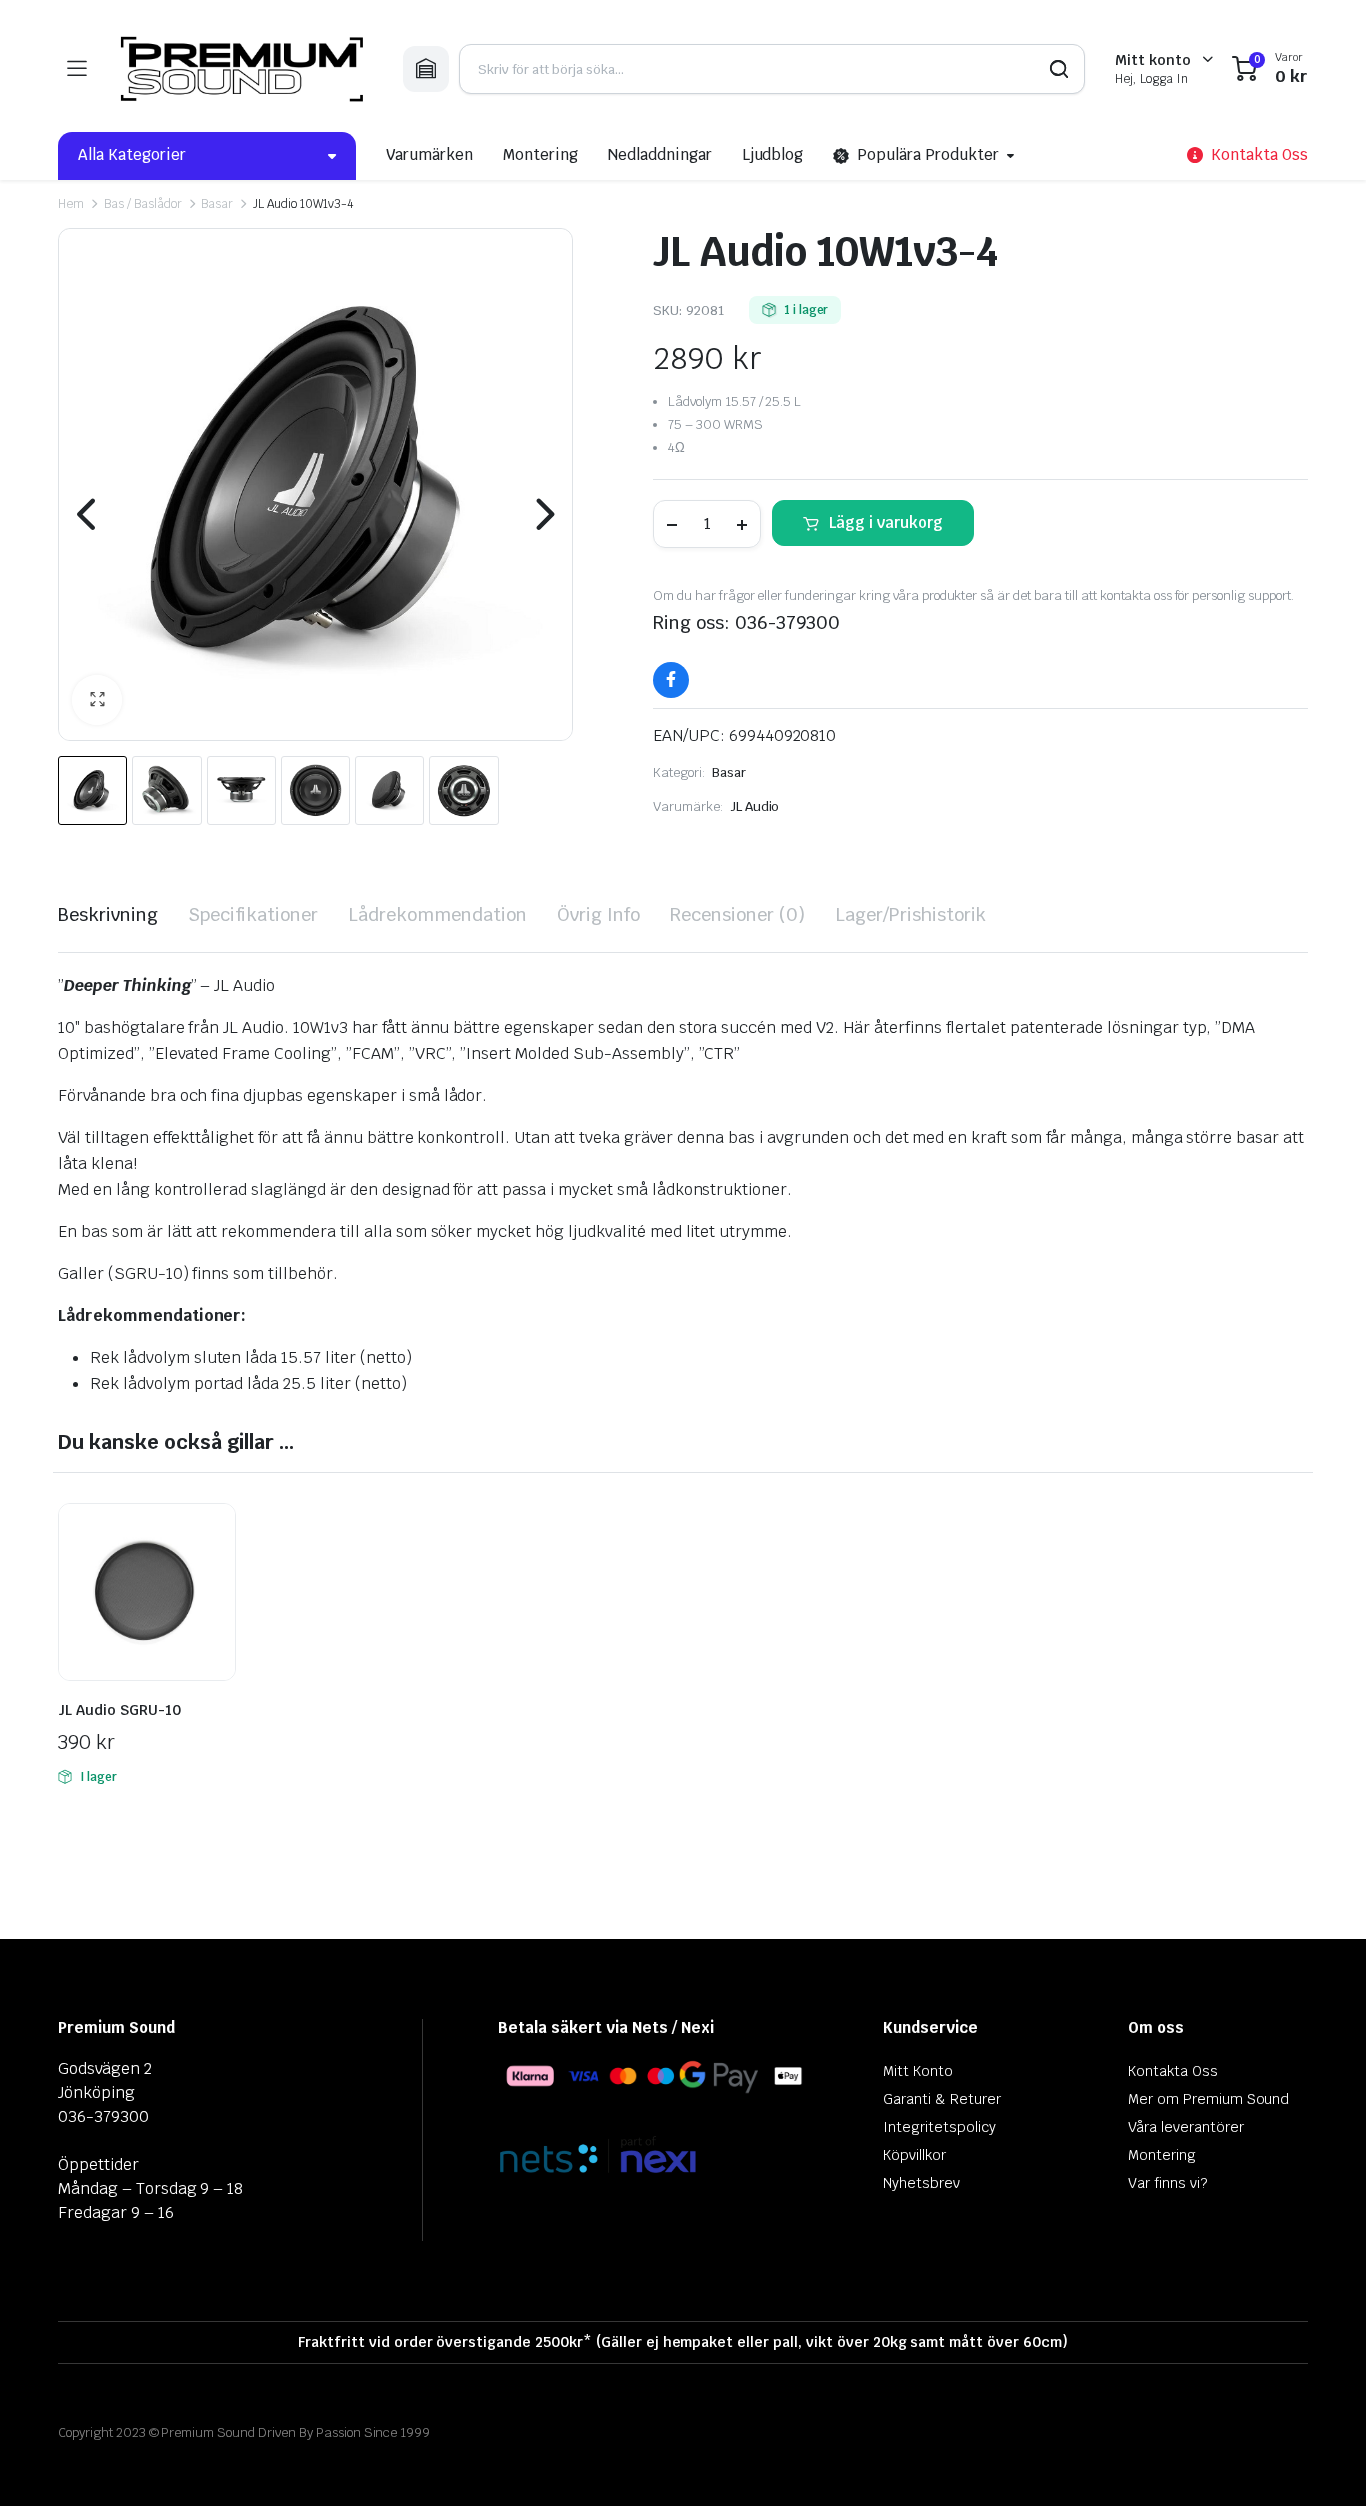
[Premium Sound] (244, 69)
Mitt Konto (918, 2071)
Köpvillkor (914, 2155)
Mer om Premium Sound (1208, 2099)
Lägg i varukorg (886, 522)
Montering (540, 154)
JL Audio (755, 806)
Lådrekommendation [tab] (437, 914)
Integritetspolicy (939, 2127)
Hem (71, 204)
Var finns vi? (1167, 2183)
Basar (217, 204)
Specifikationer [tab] (253, 914)
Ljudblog (773, 154)
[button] (97, 700)
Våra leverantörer (1186, 2127)
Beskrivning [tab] (108, 914)
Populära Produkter (927, 154)
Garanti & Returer (942, 2099)
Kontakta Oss (1173, 2071)
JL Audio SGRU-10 (119, 1710)
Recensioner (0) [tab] (737, 914)
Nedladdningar (660, 154)
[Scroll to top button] (1321, 2463)
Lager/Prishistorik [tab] (910, 914)
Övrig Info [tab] (599, 914)
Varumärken (430, 154)
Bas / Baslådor (143, 204)
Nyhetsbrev (921, 2183)
